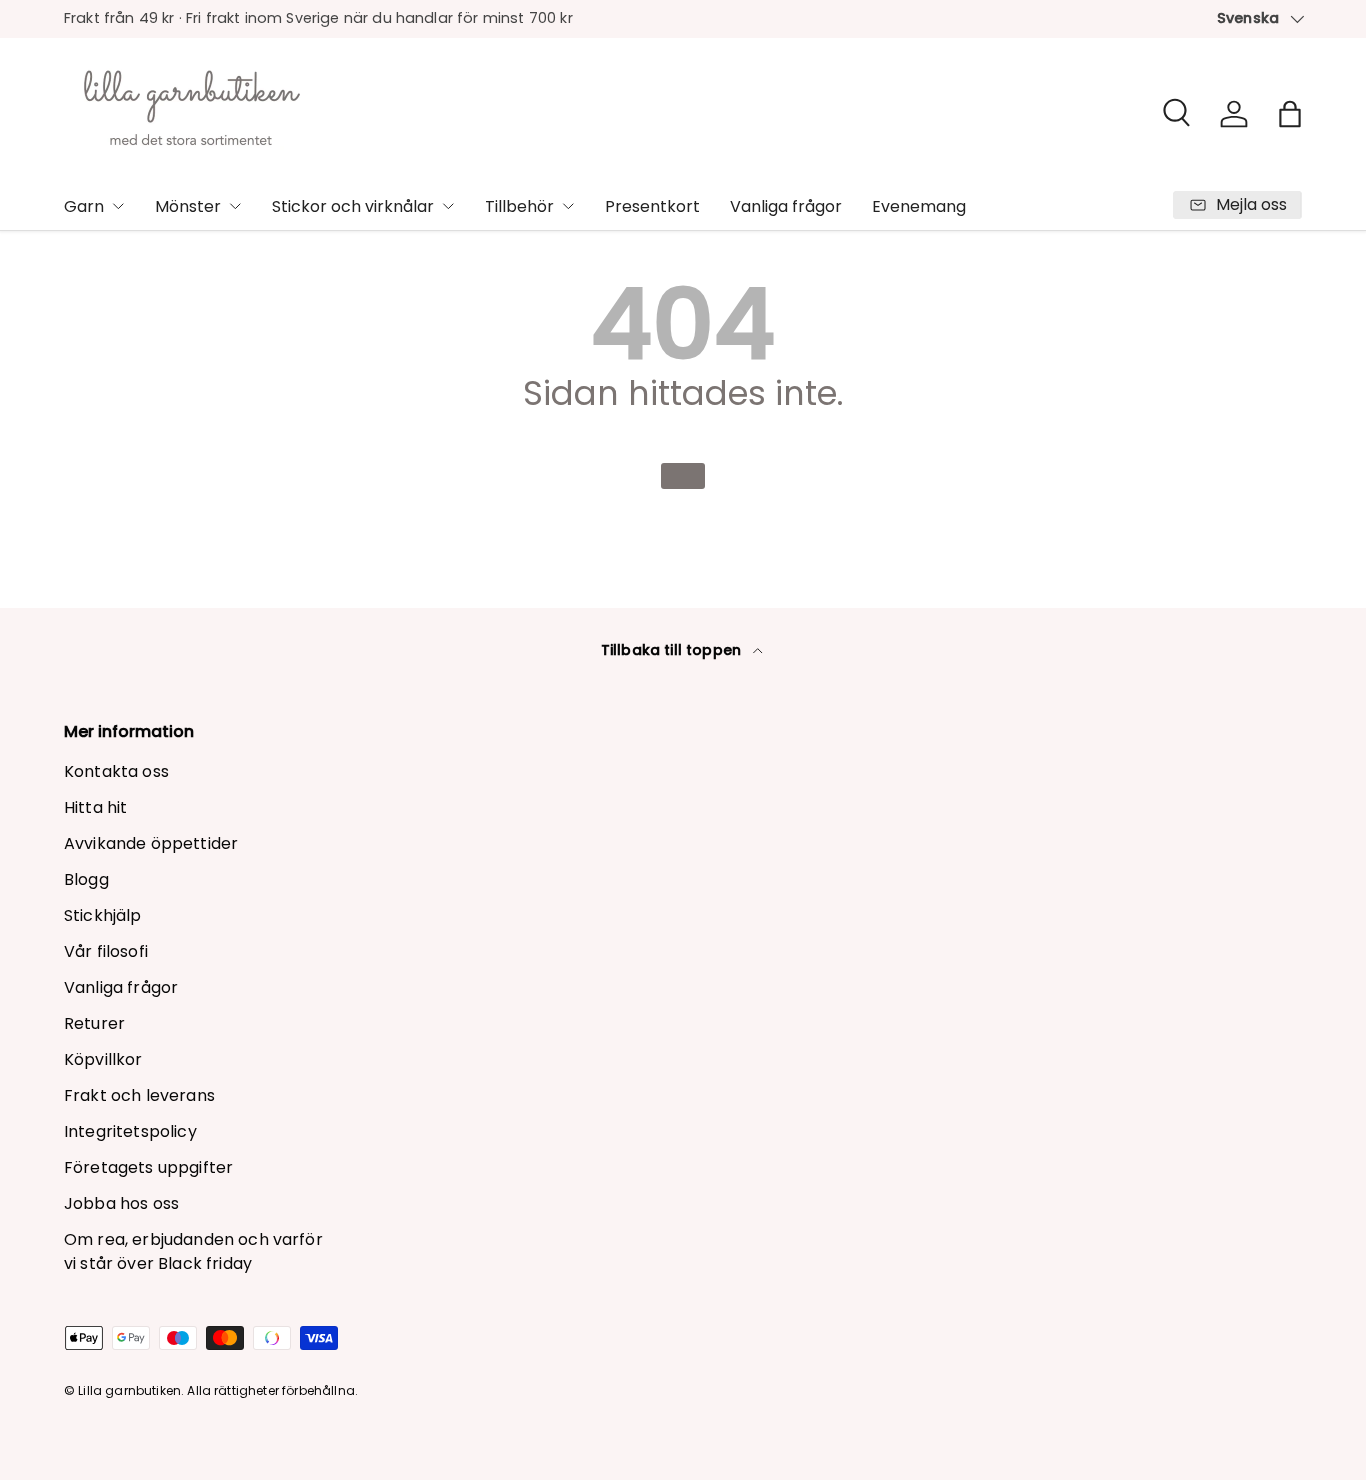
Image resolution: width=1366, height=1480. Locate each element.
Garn (84, 206)
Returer (94, 1023)
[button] (1290, 114)
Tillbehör (519, 206)
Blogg (86, 879)
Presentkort (652, 206)
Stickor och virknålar (353, 206)
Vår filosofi (106, 951)
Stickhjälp (103, 915)
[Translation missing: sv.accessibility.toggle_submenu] (118, 206)
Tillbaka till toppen (673, 650)
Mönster (188, 206)
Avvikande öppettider (151, 843)
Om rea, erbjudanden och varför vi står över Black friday (193, 1251)
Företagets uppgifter (148, 1167)
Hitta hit (95, 807)
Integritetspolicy (130, 1131)
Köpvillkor (103, 1059)
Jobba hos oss (121, 1203)
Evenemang (919, 206)
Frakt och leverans (139, 1095)
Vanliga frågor (786, 206)
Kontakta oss (116, 771)
